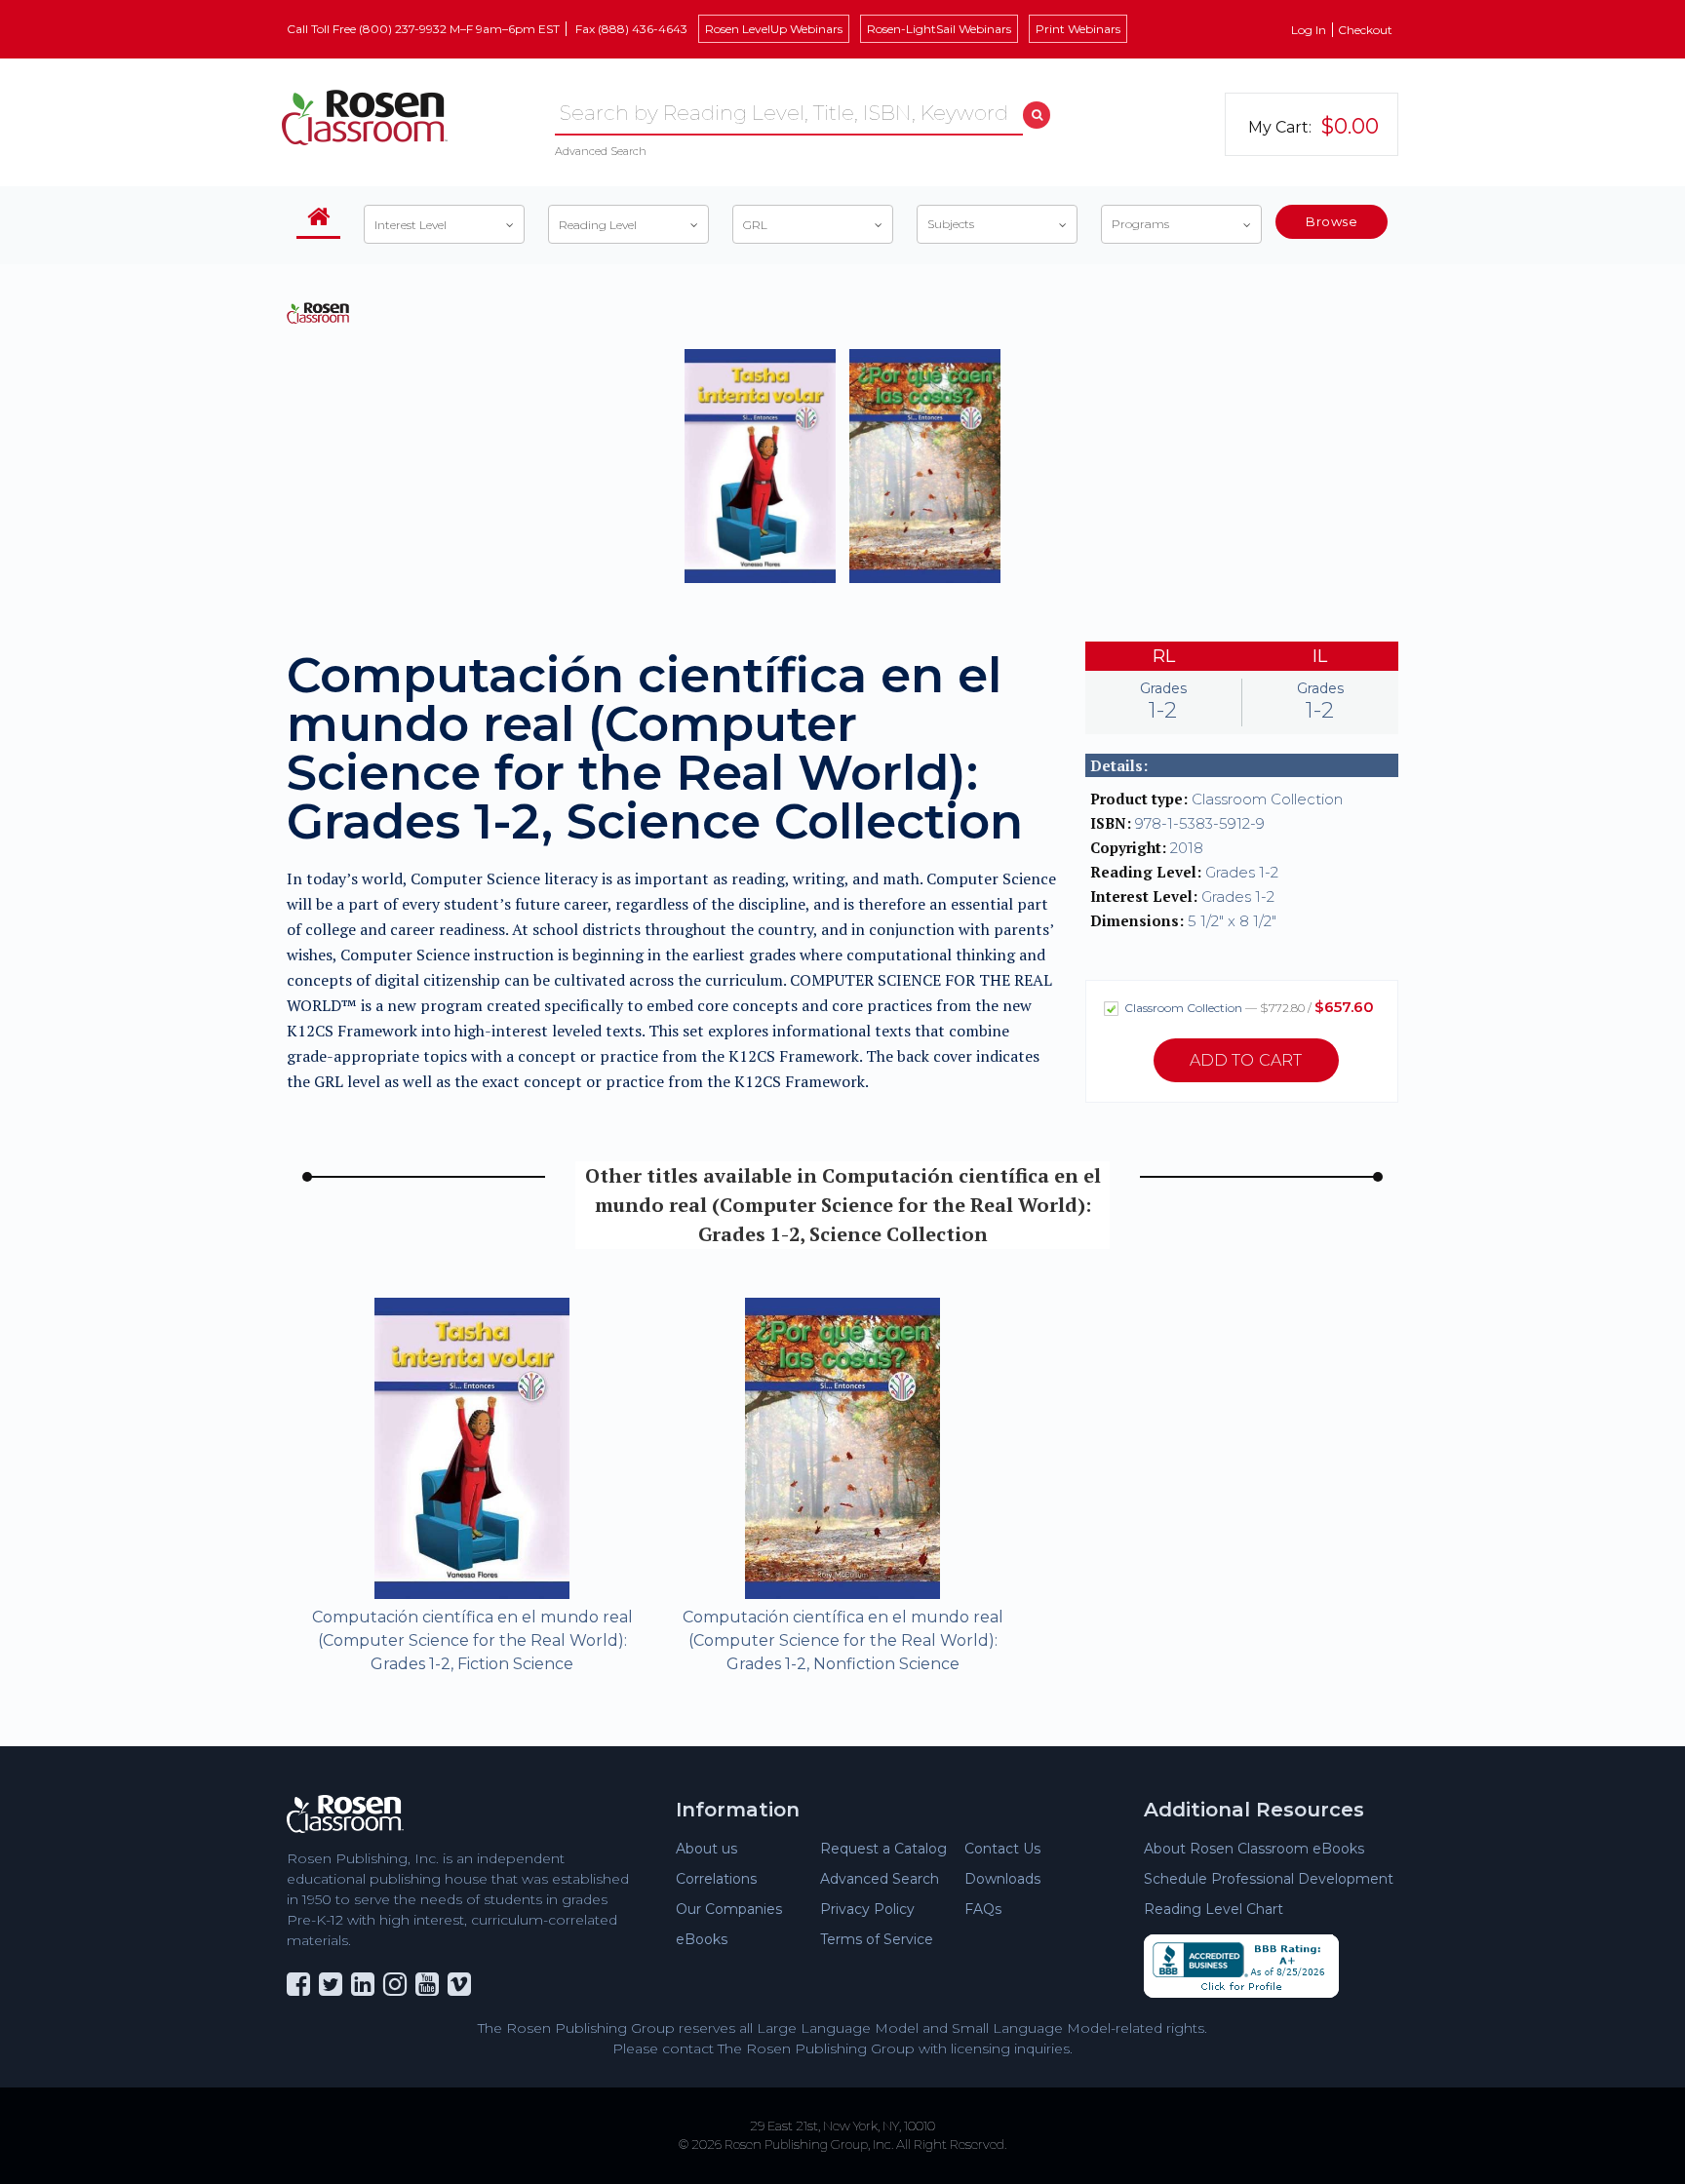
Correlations (716, 1879)
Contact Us (1002, 1849)
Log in (1309, 30)
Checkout (1365, 30)
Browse (1332, 221)
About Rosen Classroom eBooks (1254, 1849)
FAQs (983, 1909)
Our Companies (729, 1909)
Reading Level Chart (1214, 1909)
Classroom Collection (1248, 1007)
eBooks (702, 1939)
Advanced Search (601, 151)
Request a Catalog (883, 1849)
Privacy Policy (867, 1909)
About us (706, 1849)
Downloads (1002, 1879)
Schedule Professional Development (1269, 1879)
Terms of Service (877, 1939)
